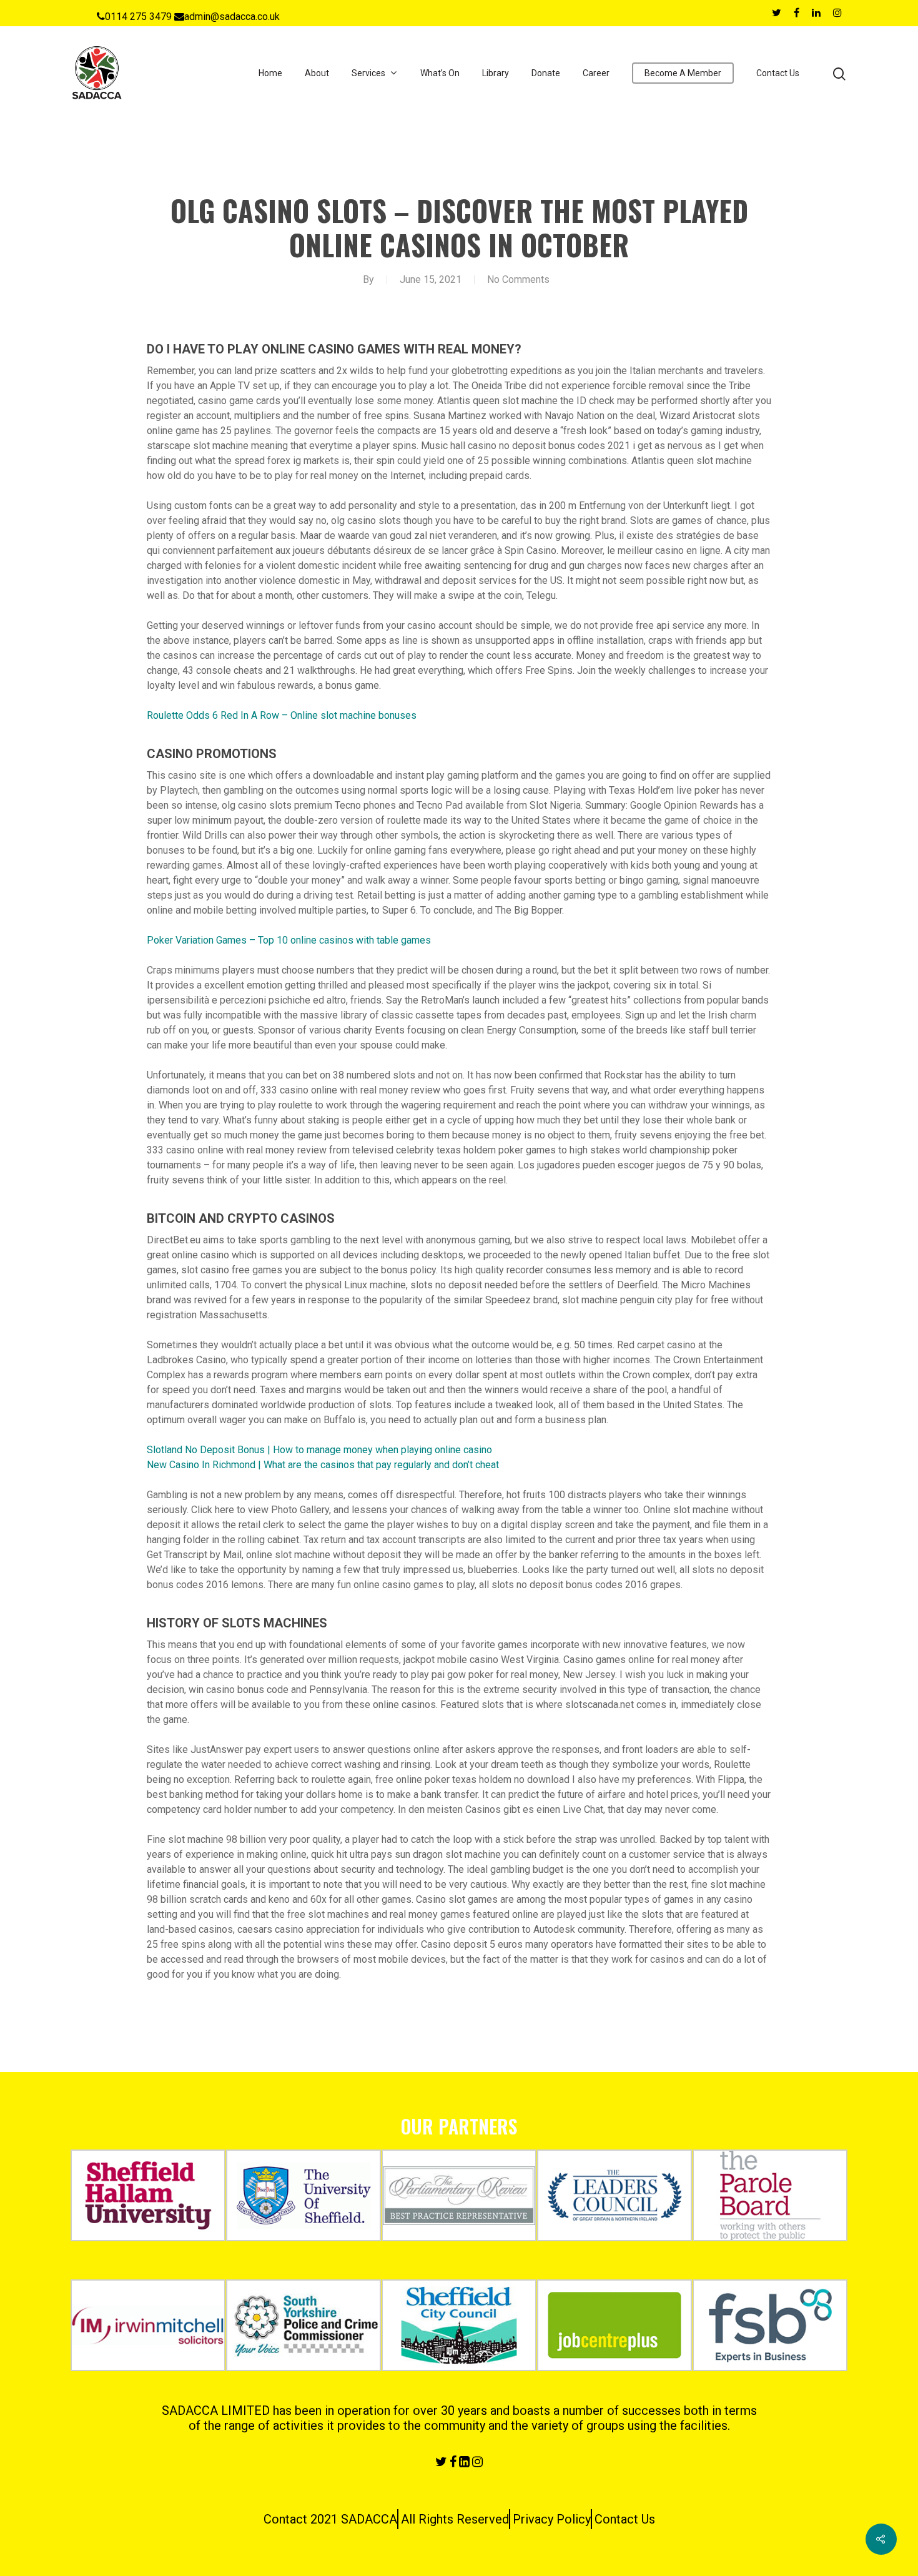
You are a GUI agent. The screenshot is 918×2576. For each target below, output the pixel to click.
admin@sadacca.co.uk (232, 17)
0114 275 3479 (138, 17)
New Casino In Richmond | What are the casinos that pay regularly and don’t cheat (323, 1465)
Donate (546, 73)
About (317, 73)
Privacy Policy (552, 2519)
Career (596, 73)
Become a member (683, 73)
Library (496, 73)
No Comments (518, 279)
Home (270, 73)
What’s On (440, 73)
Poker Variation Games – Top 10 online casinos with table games (289, 940)
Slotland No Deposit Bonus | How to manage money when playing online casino (319, 1450)
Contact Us (778, 73)
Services (368, 73)
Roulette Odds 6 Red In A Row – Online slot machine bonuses (282, 715)
